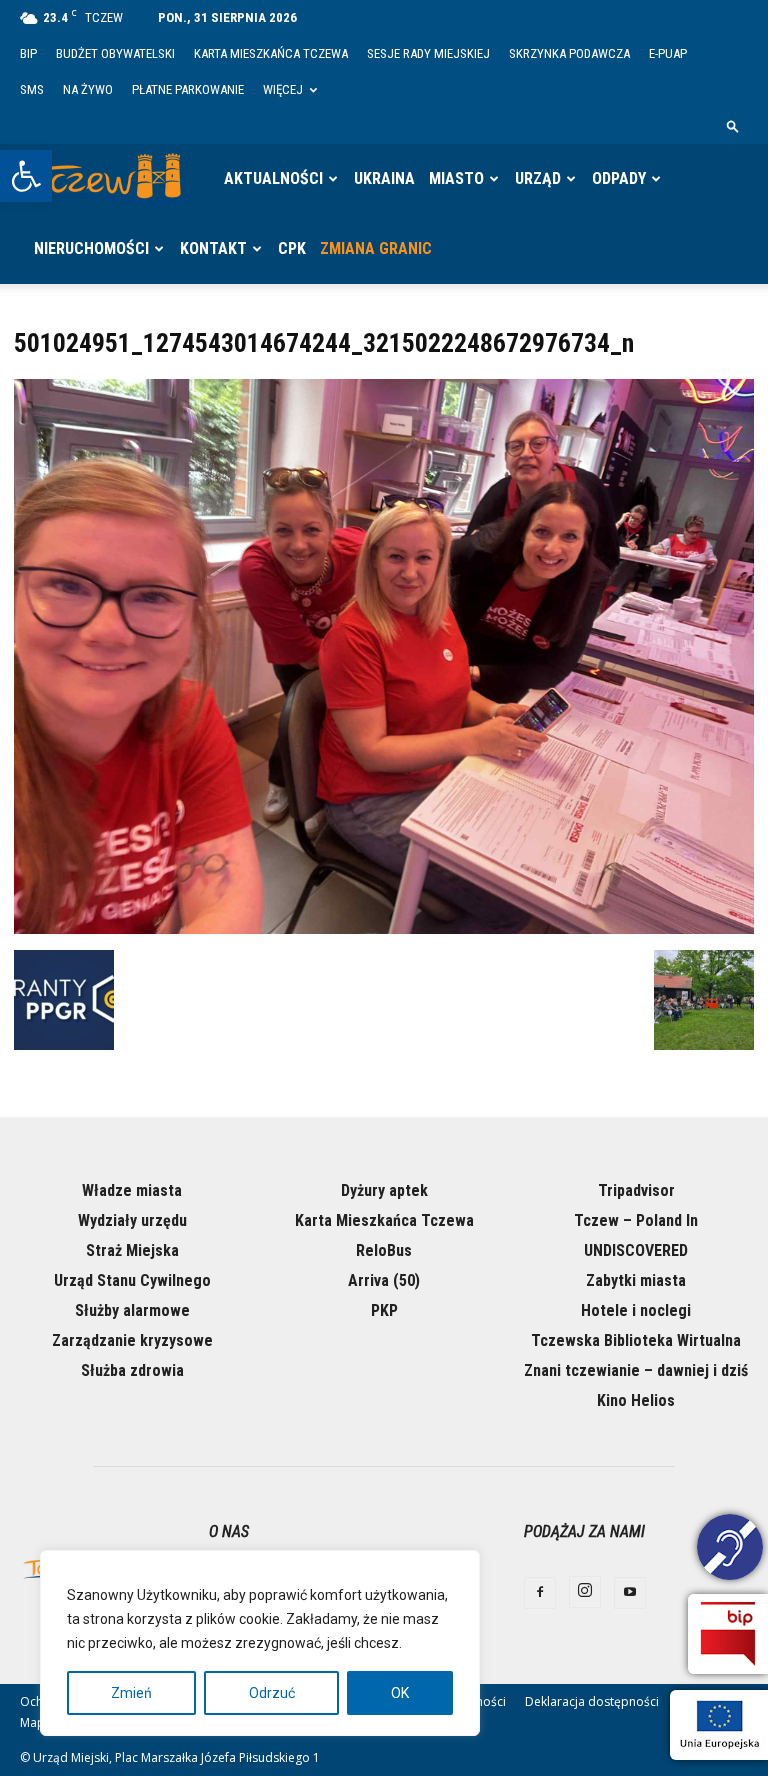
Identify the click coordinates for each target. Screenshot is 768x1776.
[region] (260, 1643)
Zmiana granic (376, 248)
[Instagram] (585, 1592)
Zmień (131, 1693)
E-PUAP (668, 53)
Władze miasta (132, 1190)
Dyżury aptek (384, 1190)
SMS (32, 89)
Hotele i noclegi (636, 1310)
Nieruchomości (91, 248)
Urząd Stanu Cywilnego (132, 1280)
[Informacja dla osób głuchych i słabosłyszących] (730, 1550)
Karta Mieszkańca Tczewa (271, 53)
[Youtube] (630, 1593)
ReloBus (384, 1250)
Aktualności (273, 178)
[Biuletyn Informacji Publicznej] (728, 1634)
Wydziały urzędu (132, 1220)
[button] (26, 176)
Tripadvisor (636, 1190)
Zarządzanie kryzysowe (132, 1340)
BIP (28, 53)
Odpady (619, 178)
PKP (384, 1310)
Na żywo (88, 89)
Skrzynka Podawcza (569, 53)
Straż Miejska (132, 1250)
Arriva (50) (384, 1280)
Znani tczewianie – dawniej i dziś (636, 1370)
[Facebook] (540, 1593)
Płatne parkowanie (188, 89)
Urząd (538, 178)
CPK (292, 248)
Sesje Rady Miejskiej (428, 53)
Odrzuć (272, 1693)
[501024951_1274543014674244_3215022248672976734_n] (384, 929)
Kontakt (213, 248)
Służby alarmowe (132, 1310)
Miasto (456, 178)
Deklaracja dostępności (592, 1701)
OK (400, 1693)
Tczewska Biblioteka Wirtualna (636, 1340)
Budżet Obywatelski (115, 53)
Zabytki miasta (636, 1280)
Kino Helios (636, 1400)
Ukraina (384, 178)
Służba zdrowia (132, 1370)
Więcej (283, 89)
